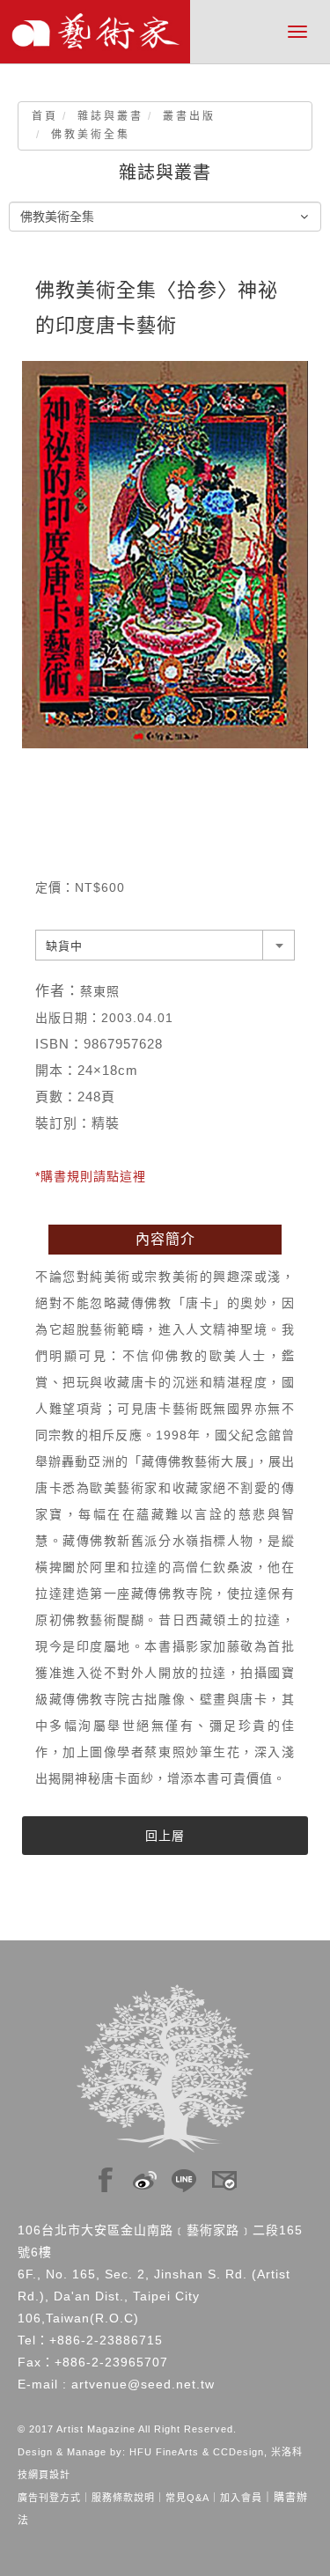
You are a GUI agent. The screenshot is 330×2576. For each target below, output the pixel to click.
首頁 (45, 116)
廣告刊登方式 (49, 2498)
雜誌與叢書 (110, 116)
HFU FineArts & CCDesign (197, 2452)
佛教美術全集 (91, 135)
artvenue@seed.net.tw (143, 2384)
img (106, 2175)
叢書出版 (189, 116)
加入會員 (241, 2498)
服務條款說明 (123, 2498)
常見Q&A (187, 2498)
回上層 (165, 1836)
